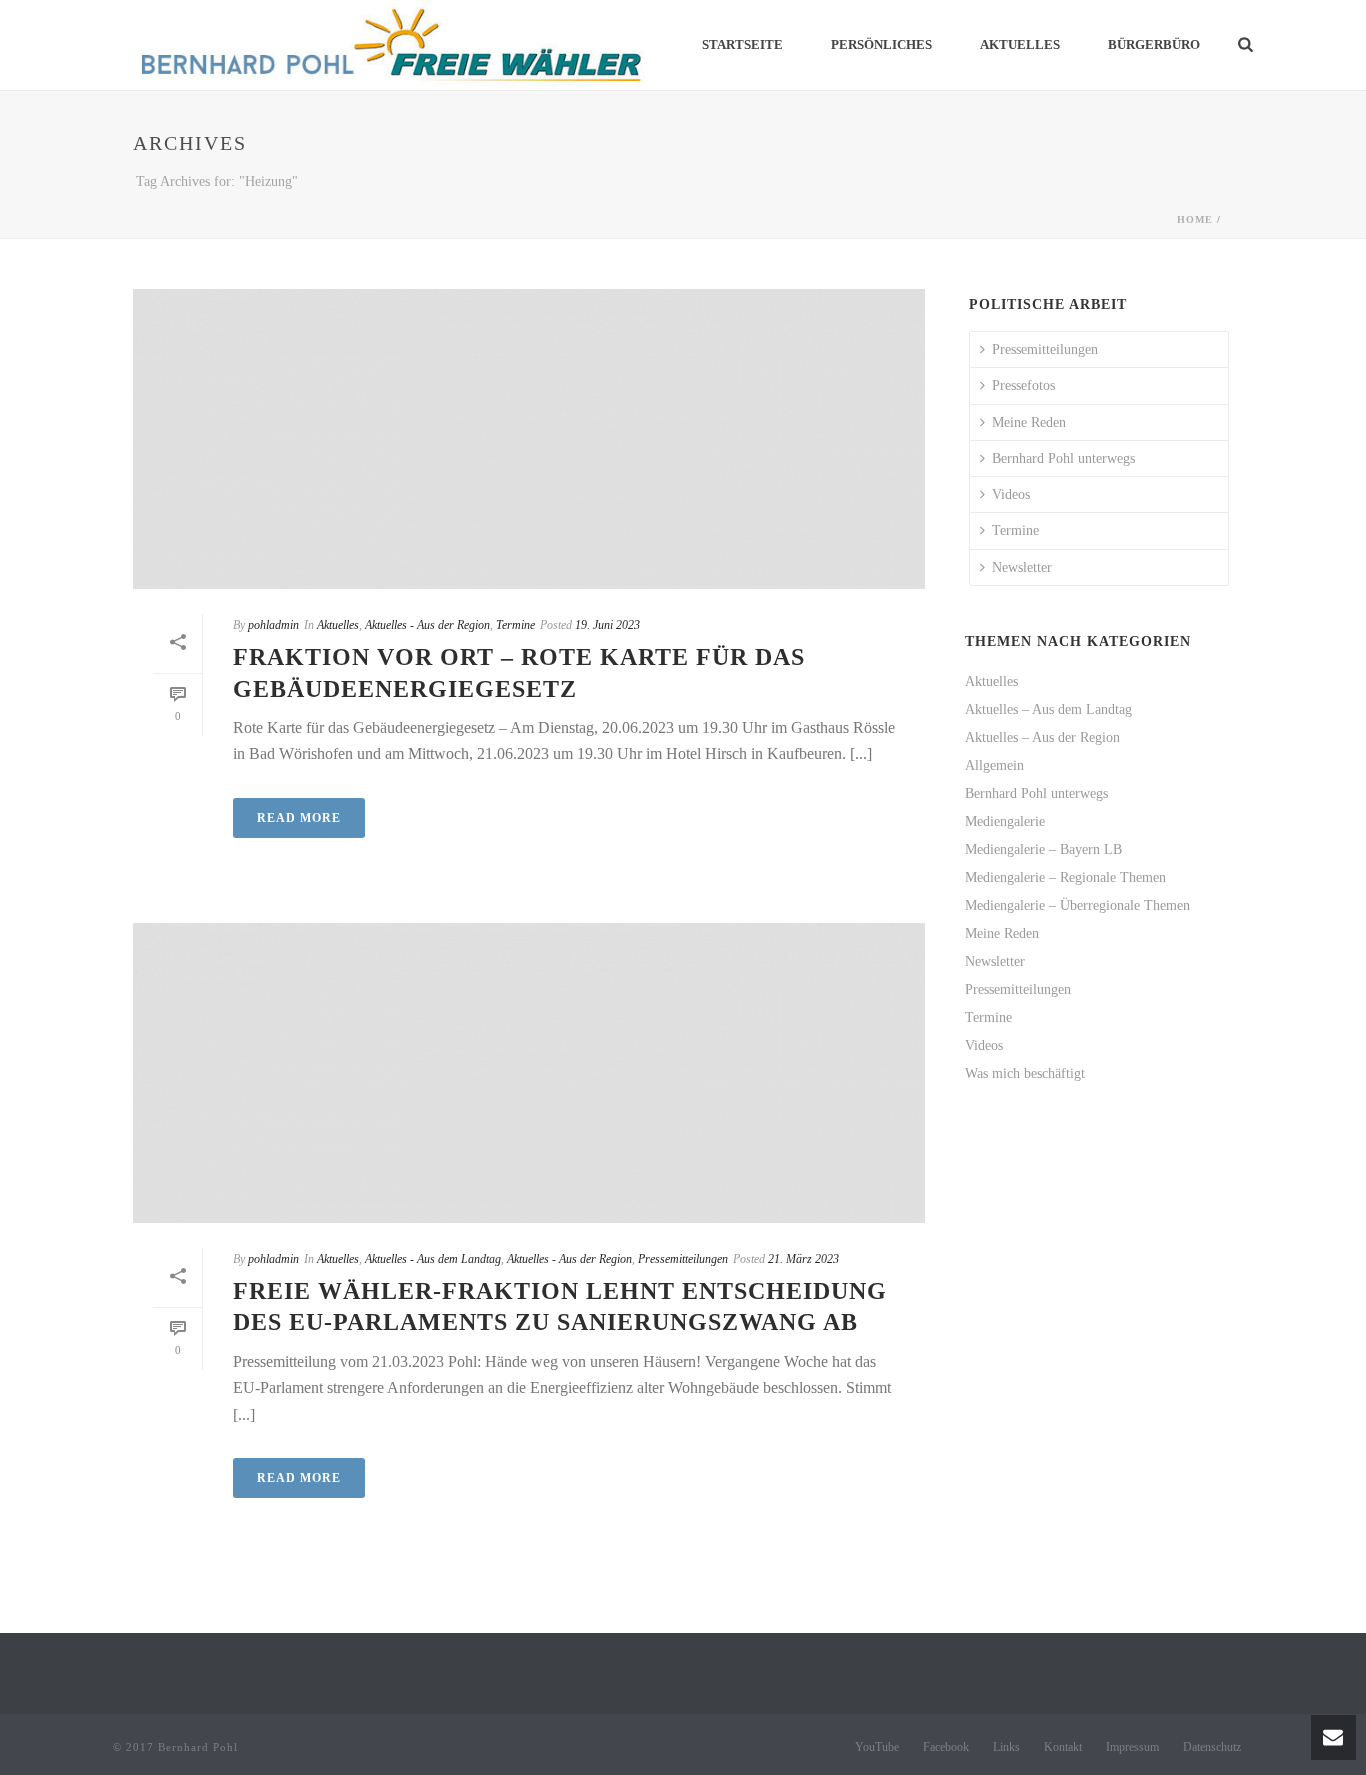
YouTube (877, 1747)
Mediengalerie (1005, 821)
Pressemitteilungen (683, 1259)
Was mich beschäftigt (1025, 1073)
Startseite (742, 44)
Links (1006, 1747)
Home (1195, 219)
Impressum (1132, 1747)
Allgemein (994, 765)
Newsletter (1022, 567)
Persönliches (881, 44)
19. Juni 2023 (607, 625)
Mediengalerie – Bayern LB (1043, 849)
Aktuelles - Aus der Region (427, 625)
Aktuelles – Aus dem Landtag (1048, 709)
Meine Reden (1029, 422)
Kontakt (1063, 1747)
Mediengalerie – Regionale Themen (1065, 877)
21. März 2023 (803, 1259)
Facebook (946, 1747)
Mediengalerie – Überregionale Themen (1077, 905)
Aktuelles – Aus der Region (1042, 737)
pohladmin (273, 625)
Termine (515, 625)
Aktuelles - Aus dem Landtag (433, 1259)
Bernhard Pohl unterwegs (1063, 458)
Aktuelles (1020, 44)
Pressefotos (1023, 385)
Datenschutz (1212, 1747)
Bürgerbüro (1154, 44)
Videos (1011, 494)
